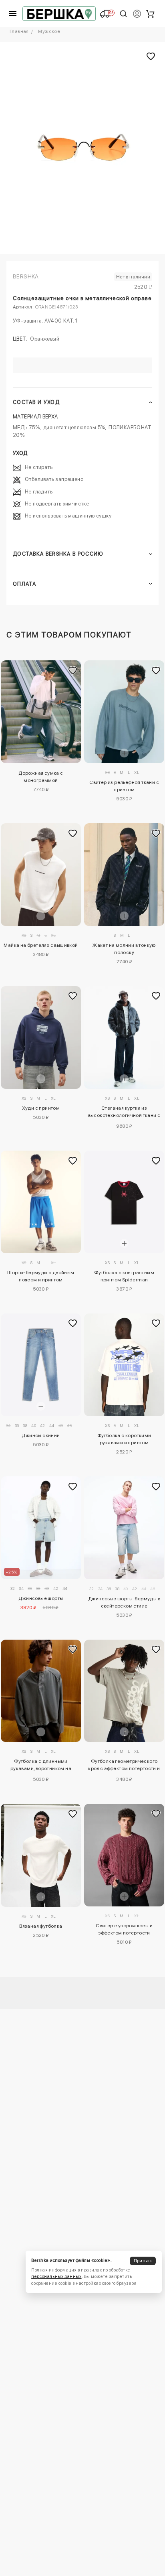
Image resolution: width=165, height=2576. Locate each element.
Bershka (26, 276)
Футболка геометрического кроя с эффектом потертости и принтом (124, 1766)
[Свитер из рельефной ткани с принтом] (124, 712)
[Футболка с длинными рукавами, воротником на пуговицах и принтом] (41, 1691)
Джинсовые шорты (41, 1598)
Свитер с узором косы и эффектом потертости (124, 1929)
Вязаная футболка (41, 1926)
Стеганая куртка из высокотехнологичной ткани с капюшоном (124, 1113)
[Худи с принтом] (41, 1037)
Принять (143, 2261)
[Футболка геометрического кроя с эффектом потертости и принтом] (124, 1691)
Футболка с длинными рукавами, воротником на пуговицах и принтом (41, 1766)
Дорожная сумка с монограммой (41, 777)
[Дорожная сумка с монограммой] (41, 712)
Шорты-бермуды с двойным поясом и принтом (41, 1276)
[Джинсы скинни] (41, 1365)
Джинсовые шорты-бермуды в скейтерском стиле (124, 1602)
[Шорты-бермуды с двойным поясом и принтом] (41, 1202)
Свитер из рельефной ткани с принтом (124, 786)
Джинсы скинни (41, 1435)
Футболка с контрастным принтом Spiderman (124, 1276)
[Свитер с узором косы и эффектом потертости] (124, 1855)
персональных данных (56, 2277)
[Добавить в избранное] (73, 670)
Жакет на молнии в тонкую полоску (124, 949)
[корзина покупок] (150, 14)
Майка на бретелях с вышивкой (41, 945)
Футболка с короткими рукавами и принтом (124, 1439)
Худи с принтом (41, 1108)
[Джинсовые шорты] (41, 1528)
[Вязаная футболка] (41, 1855)
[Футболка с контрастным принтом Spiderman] (124, 1202)
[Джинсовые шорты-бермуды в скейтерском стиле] (124, 1528)
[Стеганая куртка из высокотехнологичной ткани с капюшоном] (124, 1037)
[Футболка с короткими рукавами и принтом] (124, 1365)
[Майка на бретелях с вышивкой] (41, 875)
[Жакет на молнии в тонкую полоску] (124, 875)
